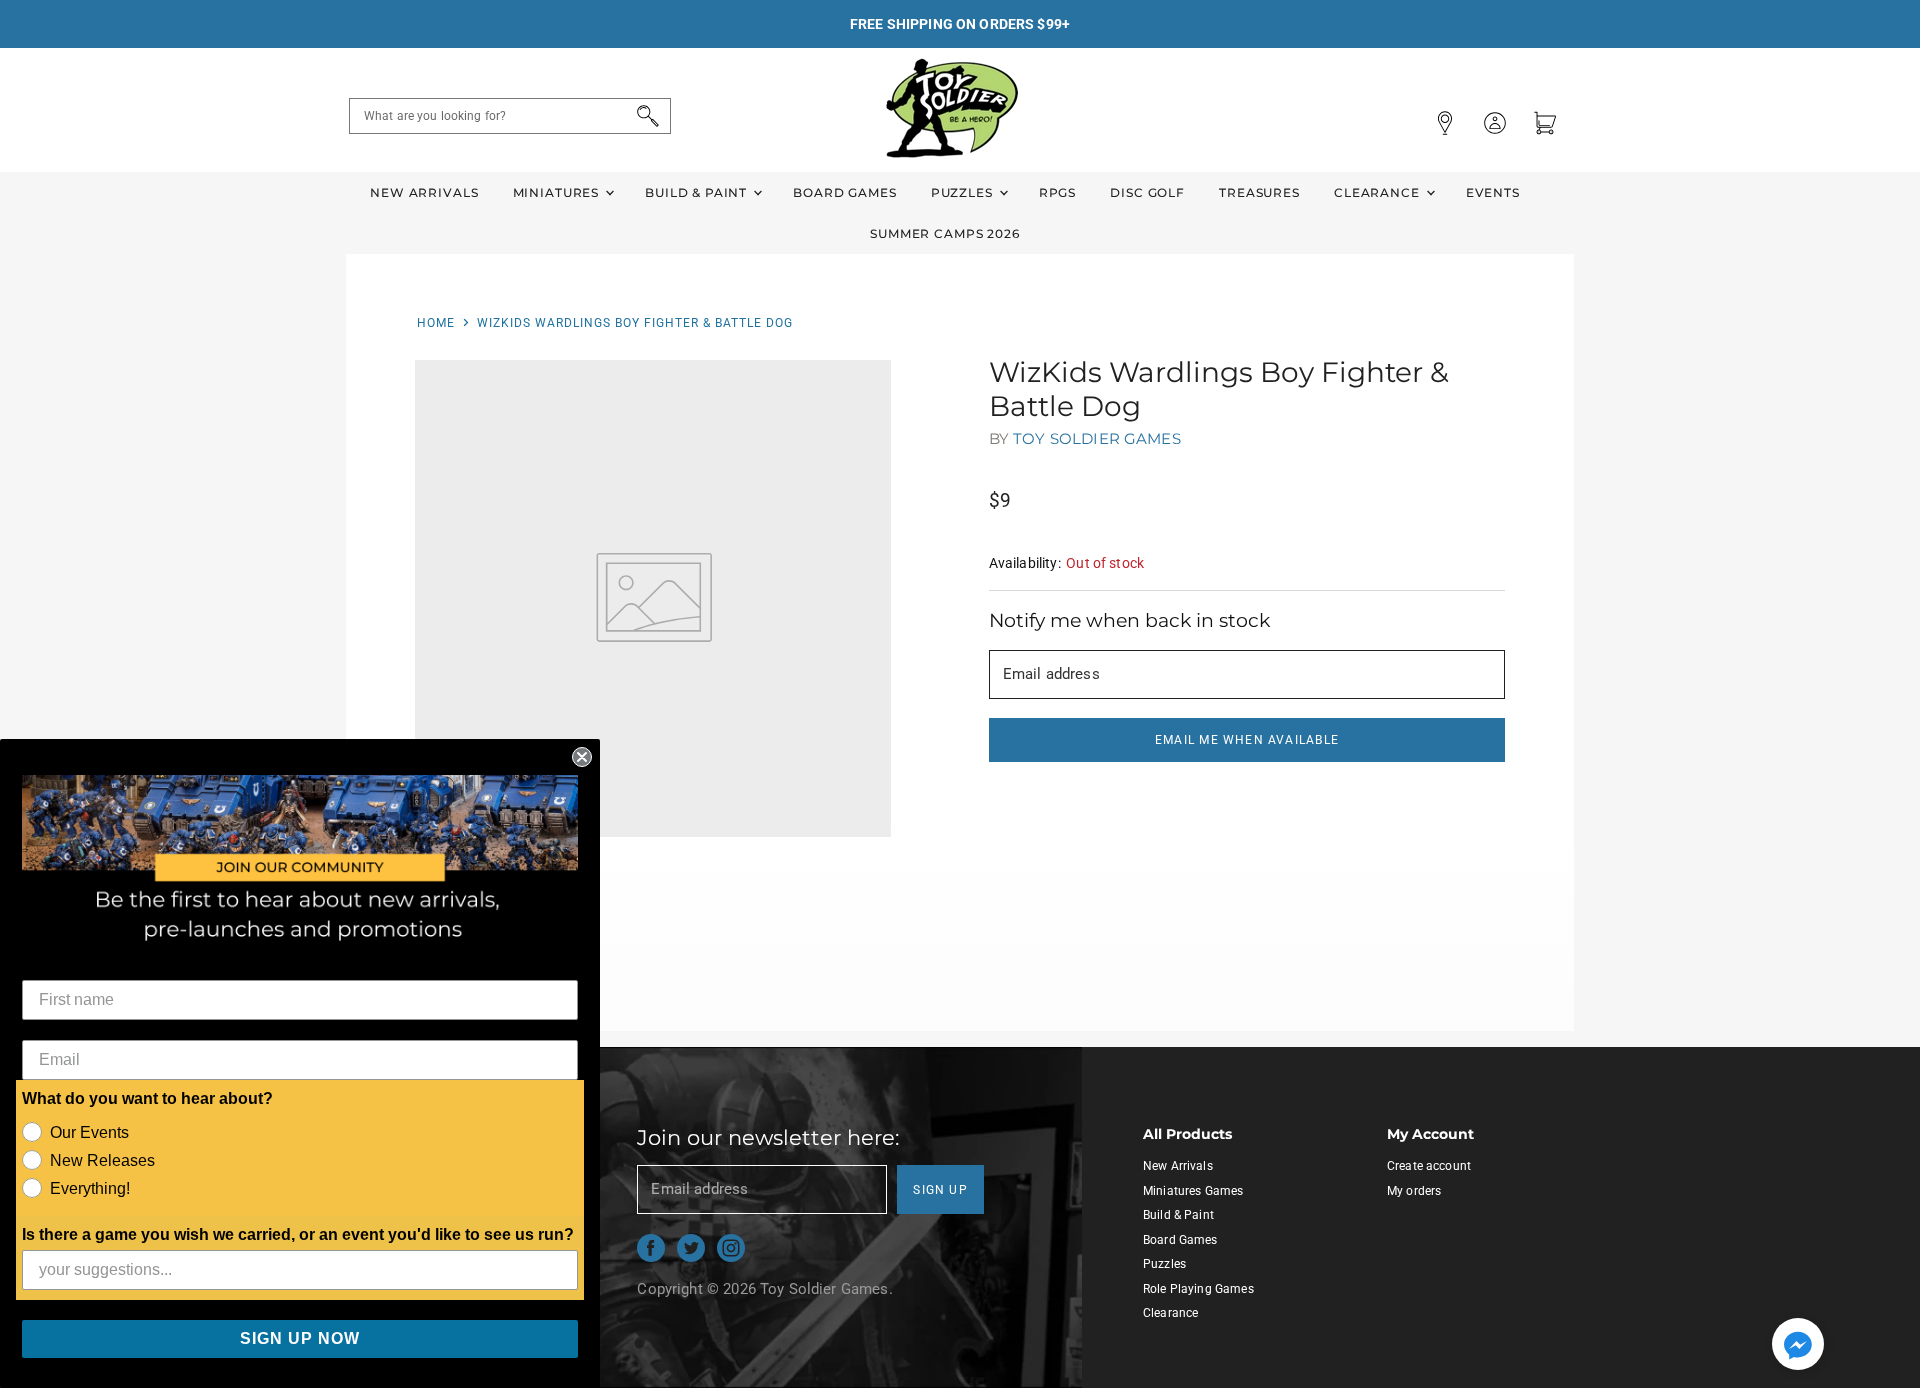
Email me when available (1247, 740)
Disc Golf (1147, 192)
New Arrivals (424, 192)
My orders (1414, 1191)
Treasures (1259, 192)
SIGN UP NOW (300, 1338)
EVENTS (1493, 192)
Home (436, 323)
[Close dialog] (582, 757)
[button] (1798, 1346)
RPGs (1057, 192)
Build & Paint (698, 192)
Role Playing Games (1198, 1289)
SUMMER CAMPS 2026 (945, 233)
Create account (1429, 1166)
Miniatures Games (1193, 1191)
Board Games (844, 192)
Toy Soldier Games (1097, 438)
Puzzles (964, 192)
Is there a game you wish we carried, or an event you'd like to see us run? (298, 1234)
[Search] (644, 116)
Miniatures (558, 192)
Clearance (1379, 192)
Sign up (940, 1190)
